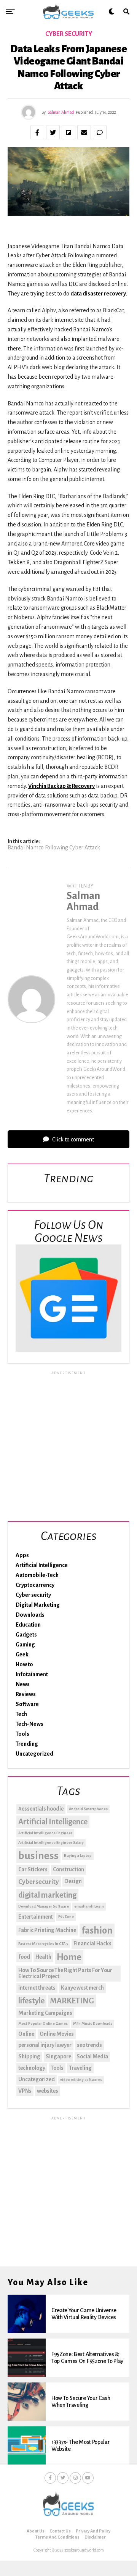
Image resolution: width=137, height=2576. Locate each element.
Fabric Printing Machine (47, 1930)
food (24, 1957)
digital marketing (47, 1895)
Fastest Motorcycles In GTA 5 (43, 1944)
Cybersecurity (39, 1882)
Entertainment (36, 1917)
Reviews (26, 1694)
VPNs (25, 2091)
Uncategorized (34, 1754)
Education (28, 1625)
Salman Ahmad (61, 112)
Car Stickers (33, 1869)
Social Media (92, 2056)
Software (27, 1704)
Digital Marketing (38, 1605)
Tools (22, 1734)
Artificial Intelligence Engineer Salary (51, 1842)
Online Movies (57, 2034)
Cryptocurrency (35, 1585)
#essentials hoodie (41, 1809)
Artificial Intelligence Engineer (45, 1833)
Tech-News (29, 1724)
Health (43, 1957)
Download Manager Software (44, 1906)
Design (73, 1881)
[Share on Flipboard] (68, 132)
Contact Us (60, 2531)
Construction (68, 1869)
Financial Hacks (92, 1943)
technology (32, 2068)
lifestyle (31, 2001)
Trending (27, 1744)
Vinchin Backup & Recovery (61, 786)
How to (24, 1664)
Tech (21, 1714)
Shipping (29, 2056)
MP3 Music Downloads (93, 2023)
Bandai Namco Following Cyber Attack (54, 847)
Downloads (30, 1615)
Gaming (25, 1645)
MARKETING (72, 2001)
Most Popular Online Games (43, 2023)
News (23, 1684)
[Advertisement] (68, 1445)
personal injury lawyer (45, 2045)
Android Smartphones (88, 1809)
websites (48, 2091)
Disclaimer (95, 2537)
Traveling (80, 2068)
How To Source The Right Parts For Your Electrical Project (65, 1973)
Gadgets (26, 1635)
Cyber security (33, 1595)
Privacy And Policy (93, 2531)
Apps (22, 1555)
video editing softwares (81, 2080)
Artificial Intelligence (42, 1565)
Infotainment (32, 1674)
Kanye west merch (82, 1988)
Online (26, 2034)
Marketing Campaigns (45, 2013)
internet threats (37, 1988)
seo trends (89, 2045)
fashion (97, 1930)
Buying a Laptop (78, 1855)
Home (69, 1957)
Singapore (58, 2056)
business (38, 1856)
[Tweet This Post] (53, 132)
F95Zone (66, 1917)
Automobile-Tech (37, 1575)
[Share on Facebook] (37, 132)
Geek (22, 1654)
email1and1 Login (89, 1906)
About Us (36, 2531)
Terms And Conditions (57, 2537)
